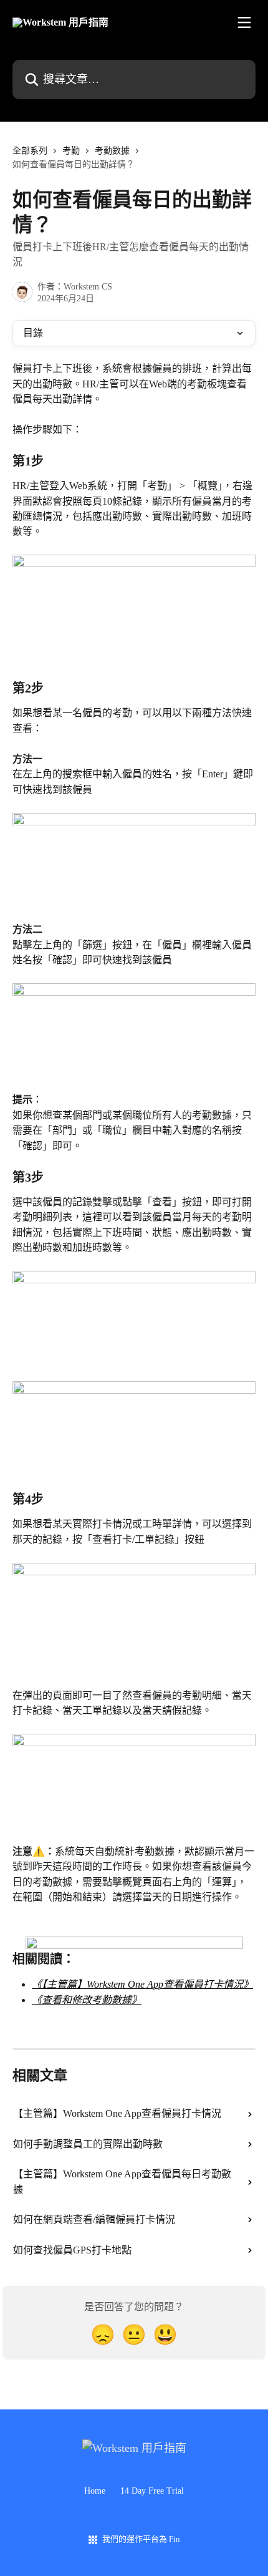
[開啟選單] (244, 22)
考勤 (71, 151)
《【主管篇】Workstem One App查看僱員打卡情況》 (142, 1984)
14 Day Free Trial (152, 2491)
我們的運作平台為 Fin (141, 2539)
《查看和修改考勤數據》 (87, 2000)
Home (95, 2491)
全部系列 (30, 151)
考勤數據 (112, 151)
